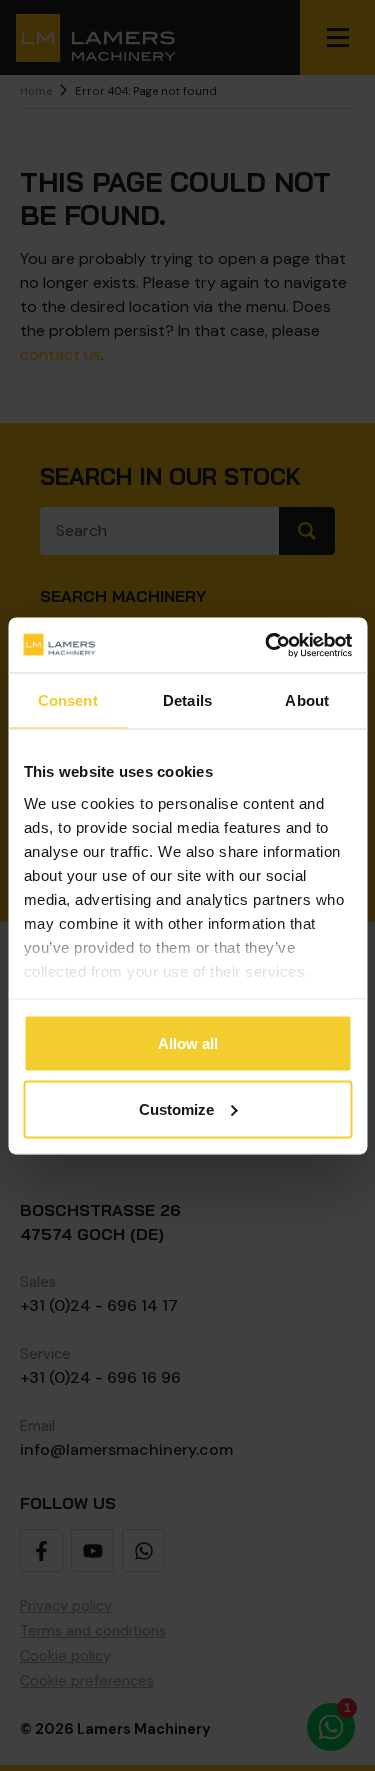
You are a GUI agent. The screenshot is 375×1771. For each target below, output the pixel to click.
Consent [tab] (68, 700)
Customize (176, 1108)
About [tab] (307, 700)
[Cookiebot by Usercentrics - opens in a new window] (267, 645)
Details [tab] (187, 700)
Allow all (188, 1043)
